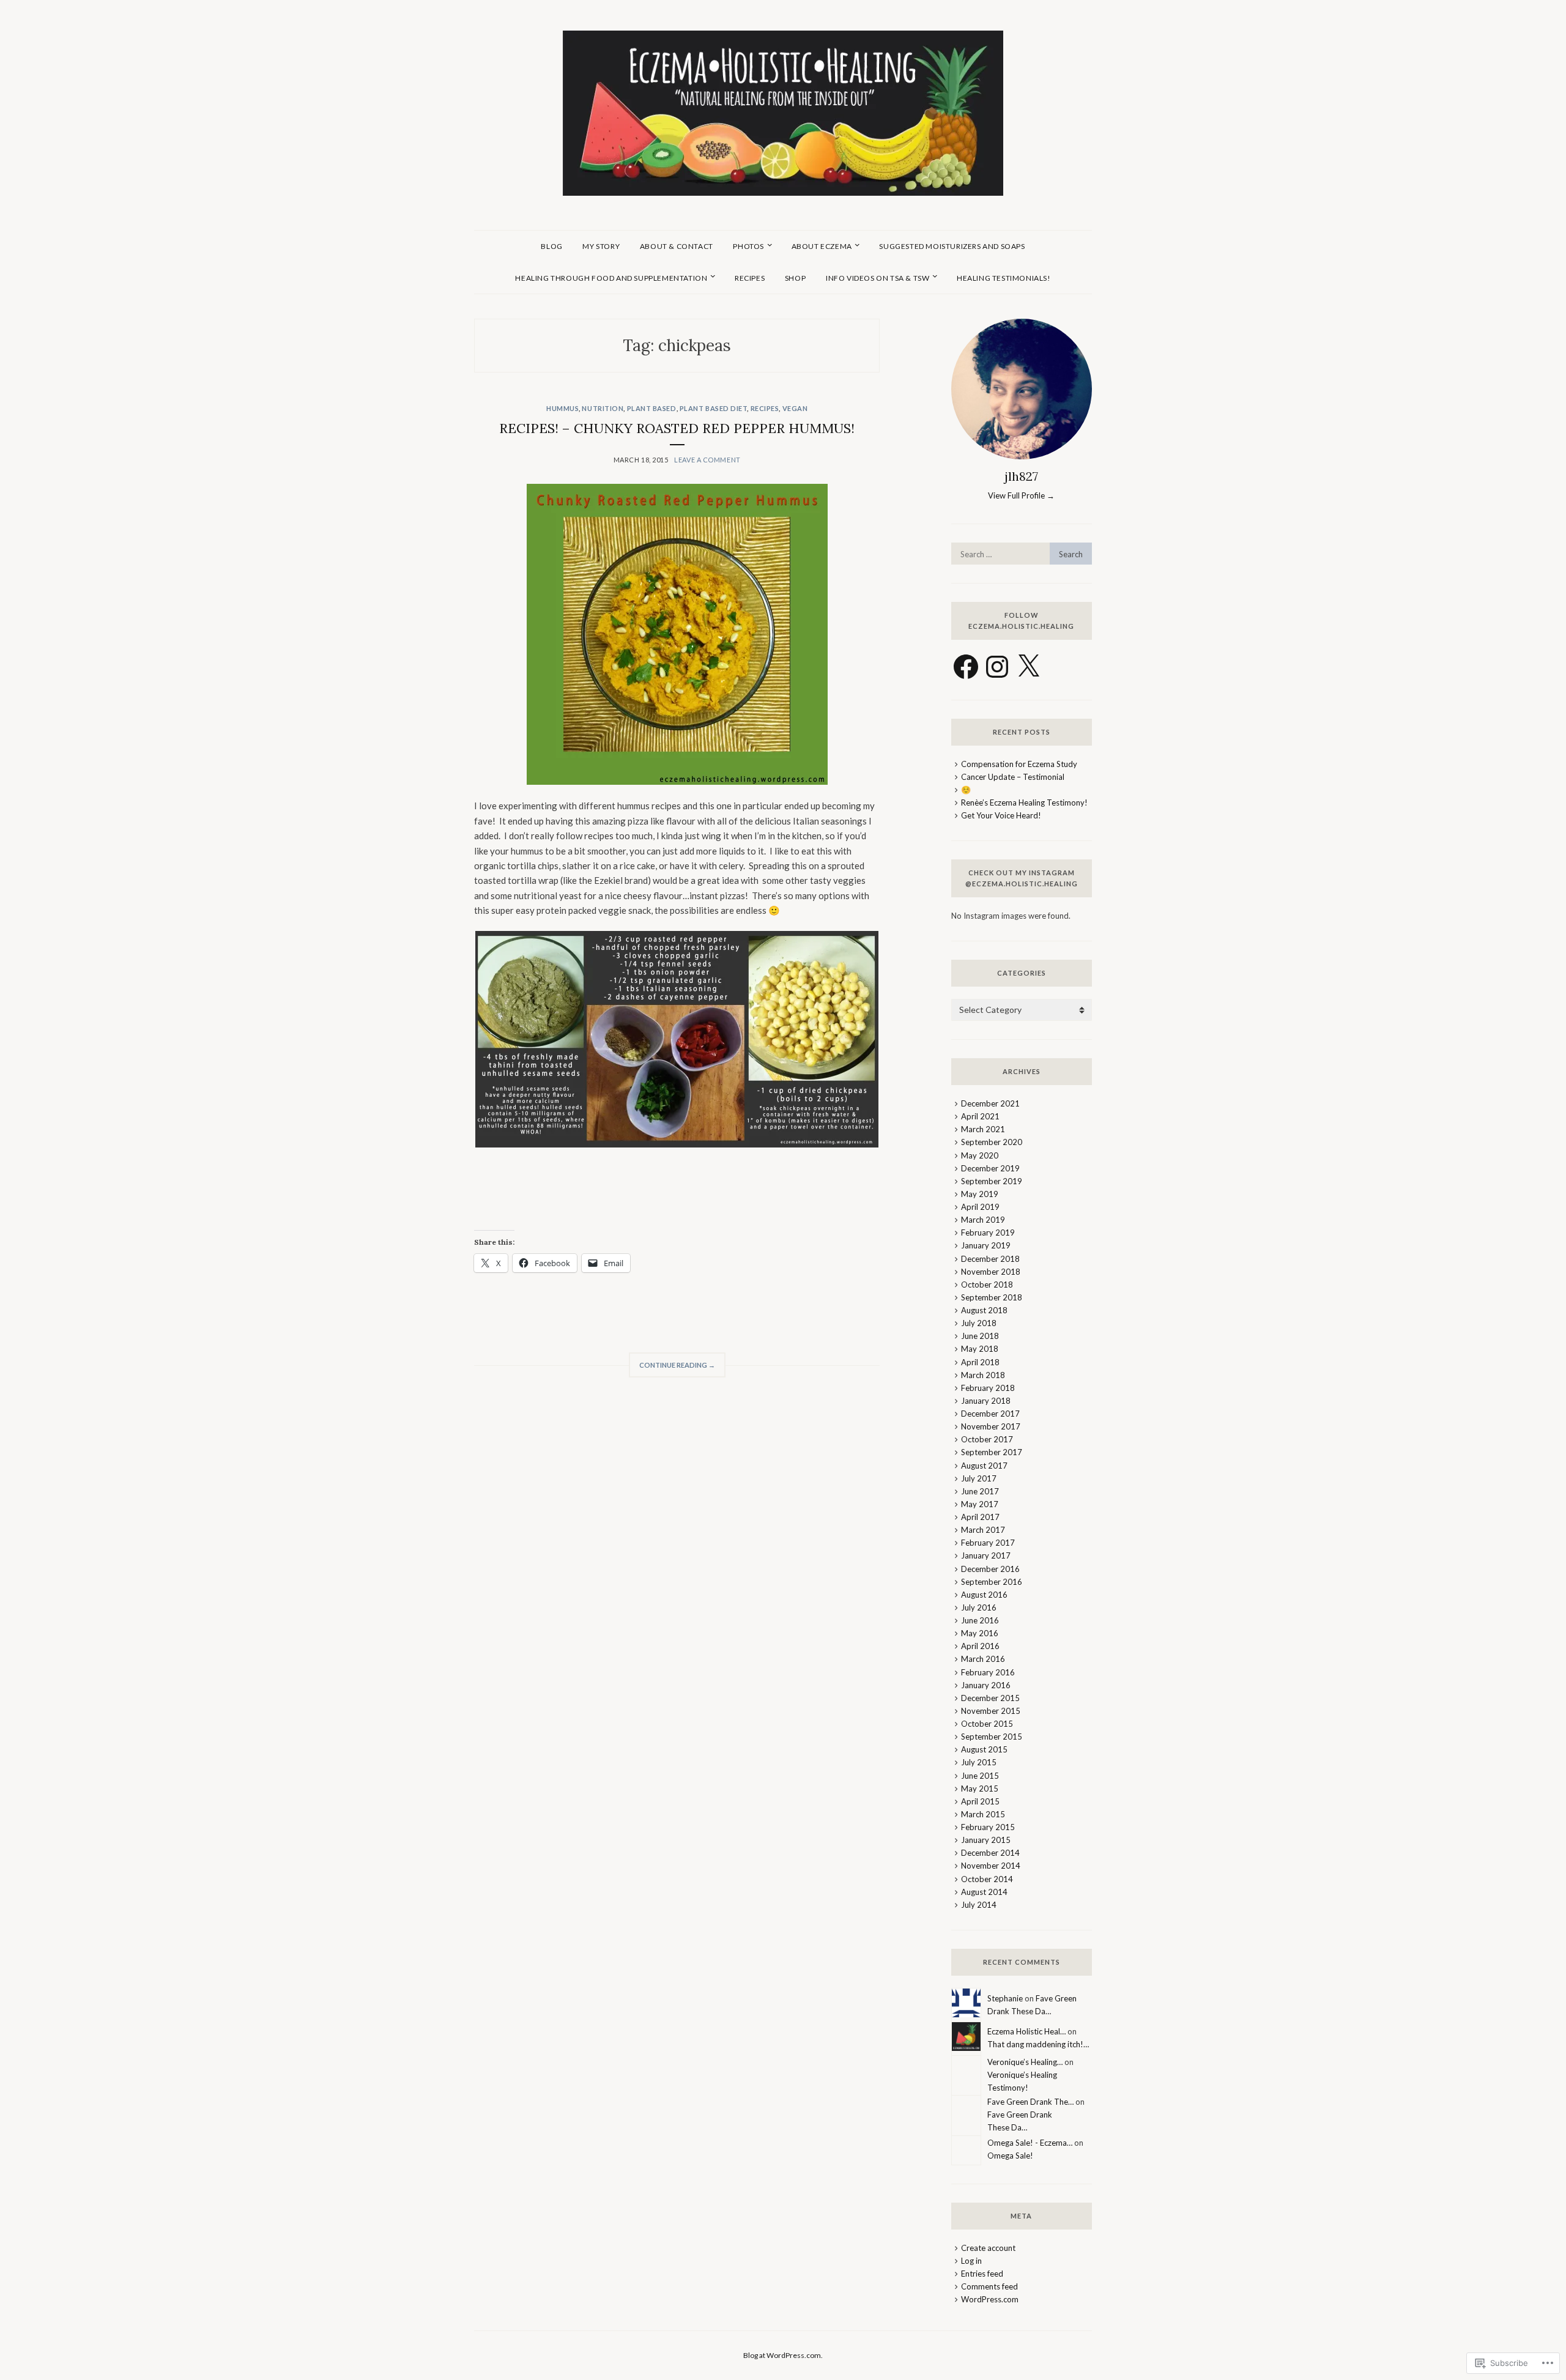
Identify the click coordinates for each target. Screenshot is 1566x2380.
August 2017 (984, 1466)
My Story (601, 246)
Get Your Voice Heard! (1001, 815)
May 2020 (980, 1155)
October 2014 (987, 1879)
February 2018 (988, 1388)
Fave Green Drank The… (1030, 2102)
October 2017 (987, 1439)
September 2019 (992, 1181)
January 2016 (986, 1685)
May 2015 (980, 1789)
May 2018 (980, 1349)
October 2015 (987, 1724)
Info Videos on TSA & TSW (878, 278)
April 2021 (980, 1116)
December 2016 (990, 1569)
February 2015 (988, 1827)
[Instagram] (997, 667)
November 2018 (991, 1272)
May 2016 (980, 1633)
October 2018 (987, 1285)
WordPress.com (990, 2299)
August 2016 (984, 1595)
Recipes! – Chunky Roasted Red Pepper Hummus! (677, 428)
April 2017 (980, 1517)
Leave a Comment (707, 460)
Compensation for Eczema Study (1019, 764)
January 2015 (986, 1840)
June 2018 (980, 1336)
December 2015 (990, 1698)
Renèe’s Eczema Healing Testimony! (1024, 803)
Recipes (750, 278)
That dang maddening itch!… (1038, 2044)
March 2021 (983, 1129)
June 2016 (980, 1620)
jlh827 (1021, 476)
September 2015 (992, 1737)
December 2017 (990, 1414)
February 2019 (988, 1233)
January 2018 (986, 1401)
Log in (971, 2261)
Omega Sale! (1010, 2156)
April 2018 (980, 1362)
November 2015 (991, 1711)
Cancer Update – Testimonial (1013, 777)
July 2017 (979, 1478)
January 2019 (986, 1245)
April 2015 (980, 1801)
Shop (795, 278)
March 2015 (983, 1814)
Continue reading (672, 1369)
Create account (988, 2248)
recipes (765, 408)
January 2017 (986, 1555)
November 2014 (991, 1866)
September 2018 (992, 1297)
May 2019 (980, 1194)
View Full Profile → (1021, 495)
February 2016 (988, 1672)
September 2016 (992, 1582)
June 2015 (980, 1776)
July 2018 (979, 1323)
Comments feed (989, 2286)
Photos (748, 246)
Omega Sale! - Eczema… (1030, 2143)
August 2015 (984, 1749)
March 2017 (983, 1530)
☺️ (966, 790)
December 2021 (990, 1103)
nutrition (603, 408)
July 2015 (979, 1762)
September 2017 (992, 1452)
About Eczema (822, 246)
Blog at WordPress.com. (783, 2355)
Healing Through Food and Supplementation (611, 278)
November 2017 (991, 1426)
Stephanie (1005, 1998)
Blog (551, 246)
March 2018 (983, 1375)
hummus (562, 408)
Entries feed (982, 2274)
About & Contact (677, 246)
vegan (795, 408)
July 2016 (979, 1607)
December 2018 (990, 1259)
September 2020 (992, 1142)
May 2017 (980, 1504)
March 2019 (983, 1220)
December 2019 (990, 1168)
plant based (652, 408)
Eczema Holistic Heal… (1026, 2031)
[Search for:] (1022, 554)
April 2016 (980, 1646)
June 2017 (980, 1491)
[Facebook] (966, 667)
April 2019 (980, 1207)
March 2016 (983, 1659)
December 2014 (990, 1853)
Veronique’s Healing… (1025, 2062)
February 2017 (988, 1543)
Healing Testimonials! (1004, 278)
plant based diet (714, 408)
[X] (1028, 667)
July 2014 (979, 1905)
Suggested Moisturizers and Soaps (952, 246)
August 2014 (984, 1892)
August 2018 (984, 1310)
